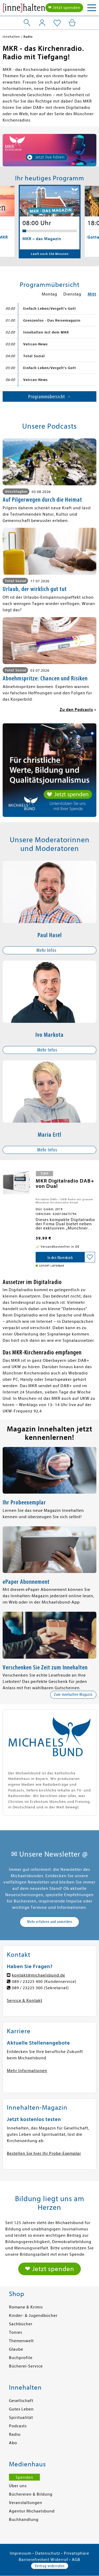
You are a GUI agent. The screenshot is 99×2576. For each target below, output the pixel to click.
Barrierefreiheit (34, 2560)
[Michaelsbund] (24, 9)
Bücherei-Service (26, 2366)
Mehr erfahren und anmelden (50, 1922)
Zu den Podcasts (76, 710)
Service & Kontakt (25, 2001)
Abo (13, 2443)
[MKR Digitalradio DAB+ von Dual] (16, 1182)
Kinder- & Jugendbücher (33, 2316)
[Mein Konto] (42, 23)
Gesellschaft (21, 2401)
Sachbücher (21, 2324)
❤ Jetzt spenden (64, 8)
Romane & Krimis (26, 2307)
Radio (15, 2434)
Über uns (18, 2486)
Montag (49, 294)
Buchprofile (21, 2358)
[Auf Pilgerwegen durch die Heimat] (49, 462)
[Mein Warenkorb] (72, 23)
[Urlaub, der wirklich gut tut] (49, 551)
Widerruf (59, 2560)
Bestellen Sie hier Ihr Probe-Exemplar (44, 2153)
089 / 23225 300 (27, 1988)
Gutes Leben (21, 2409)
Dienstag (72, 294)
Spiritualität (21, 2418)
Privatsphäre (77, 2553)
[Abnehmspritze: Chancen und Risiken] (49, 641)
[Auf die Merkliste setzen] (90, 1257)
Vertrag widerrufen (50, 2566)
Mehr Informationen (27, 2071)
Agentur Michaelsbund (32, 2511)
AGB (76, 2560)
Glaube (16, 2349)
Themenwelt (21, 2341)
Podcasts (18, 2426)
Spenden (24, 2477)
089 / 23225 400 (27, 1982)
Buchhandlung (24, 2520)
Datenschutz (48, 2553)
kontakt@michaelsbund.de (39, 1975)
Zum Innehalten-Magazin (73, 1694)
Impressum (21, 2553)
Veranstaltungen (26, 2503)
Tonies (16, 2332)
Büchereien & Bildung (31, 2494)
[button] (49, 950)
